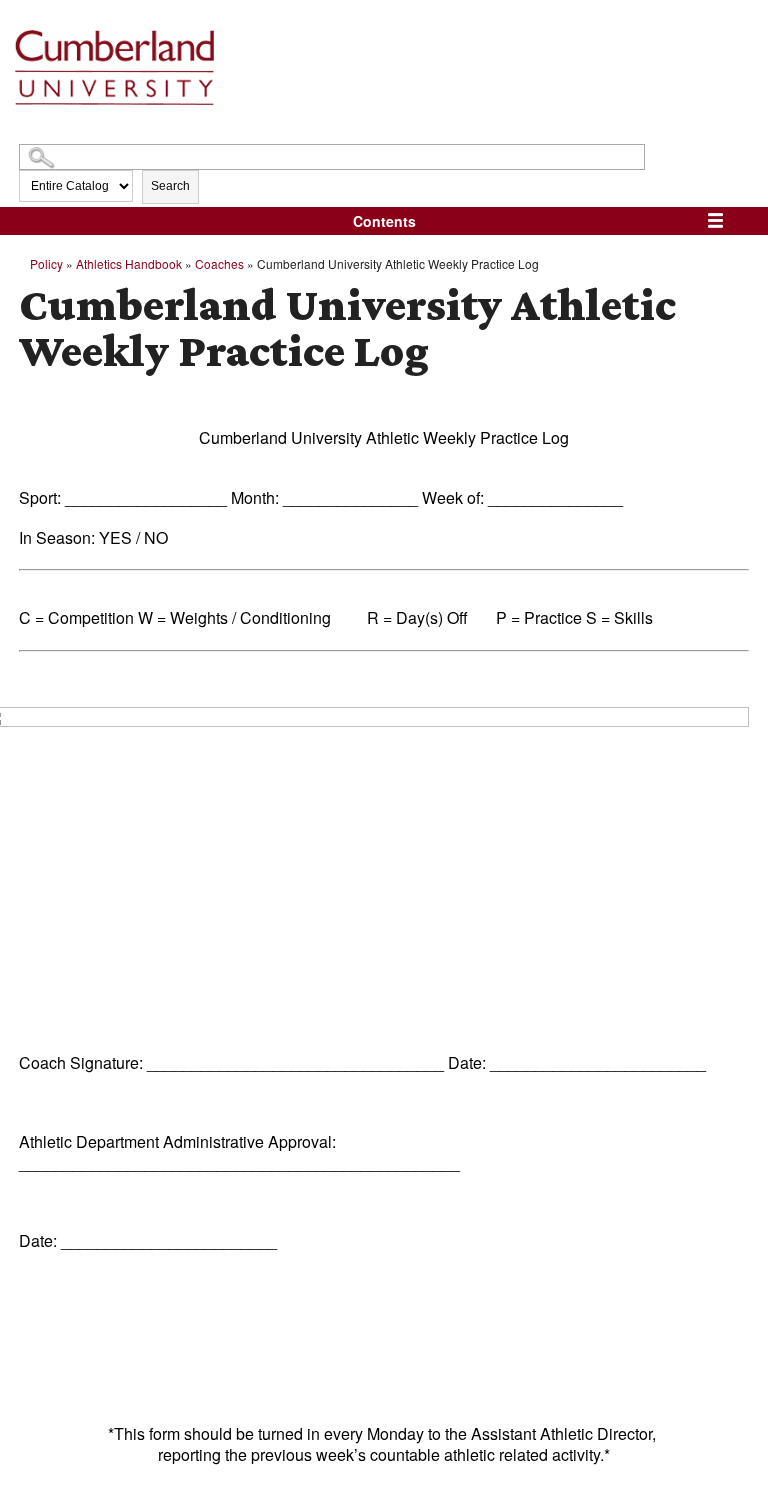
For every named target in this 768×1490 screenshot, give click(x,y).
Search (170, 186)
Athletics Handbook (129, 263)
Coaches (219, 263)
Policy (46, 263)
